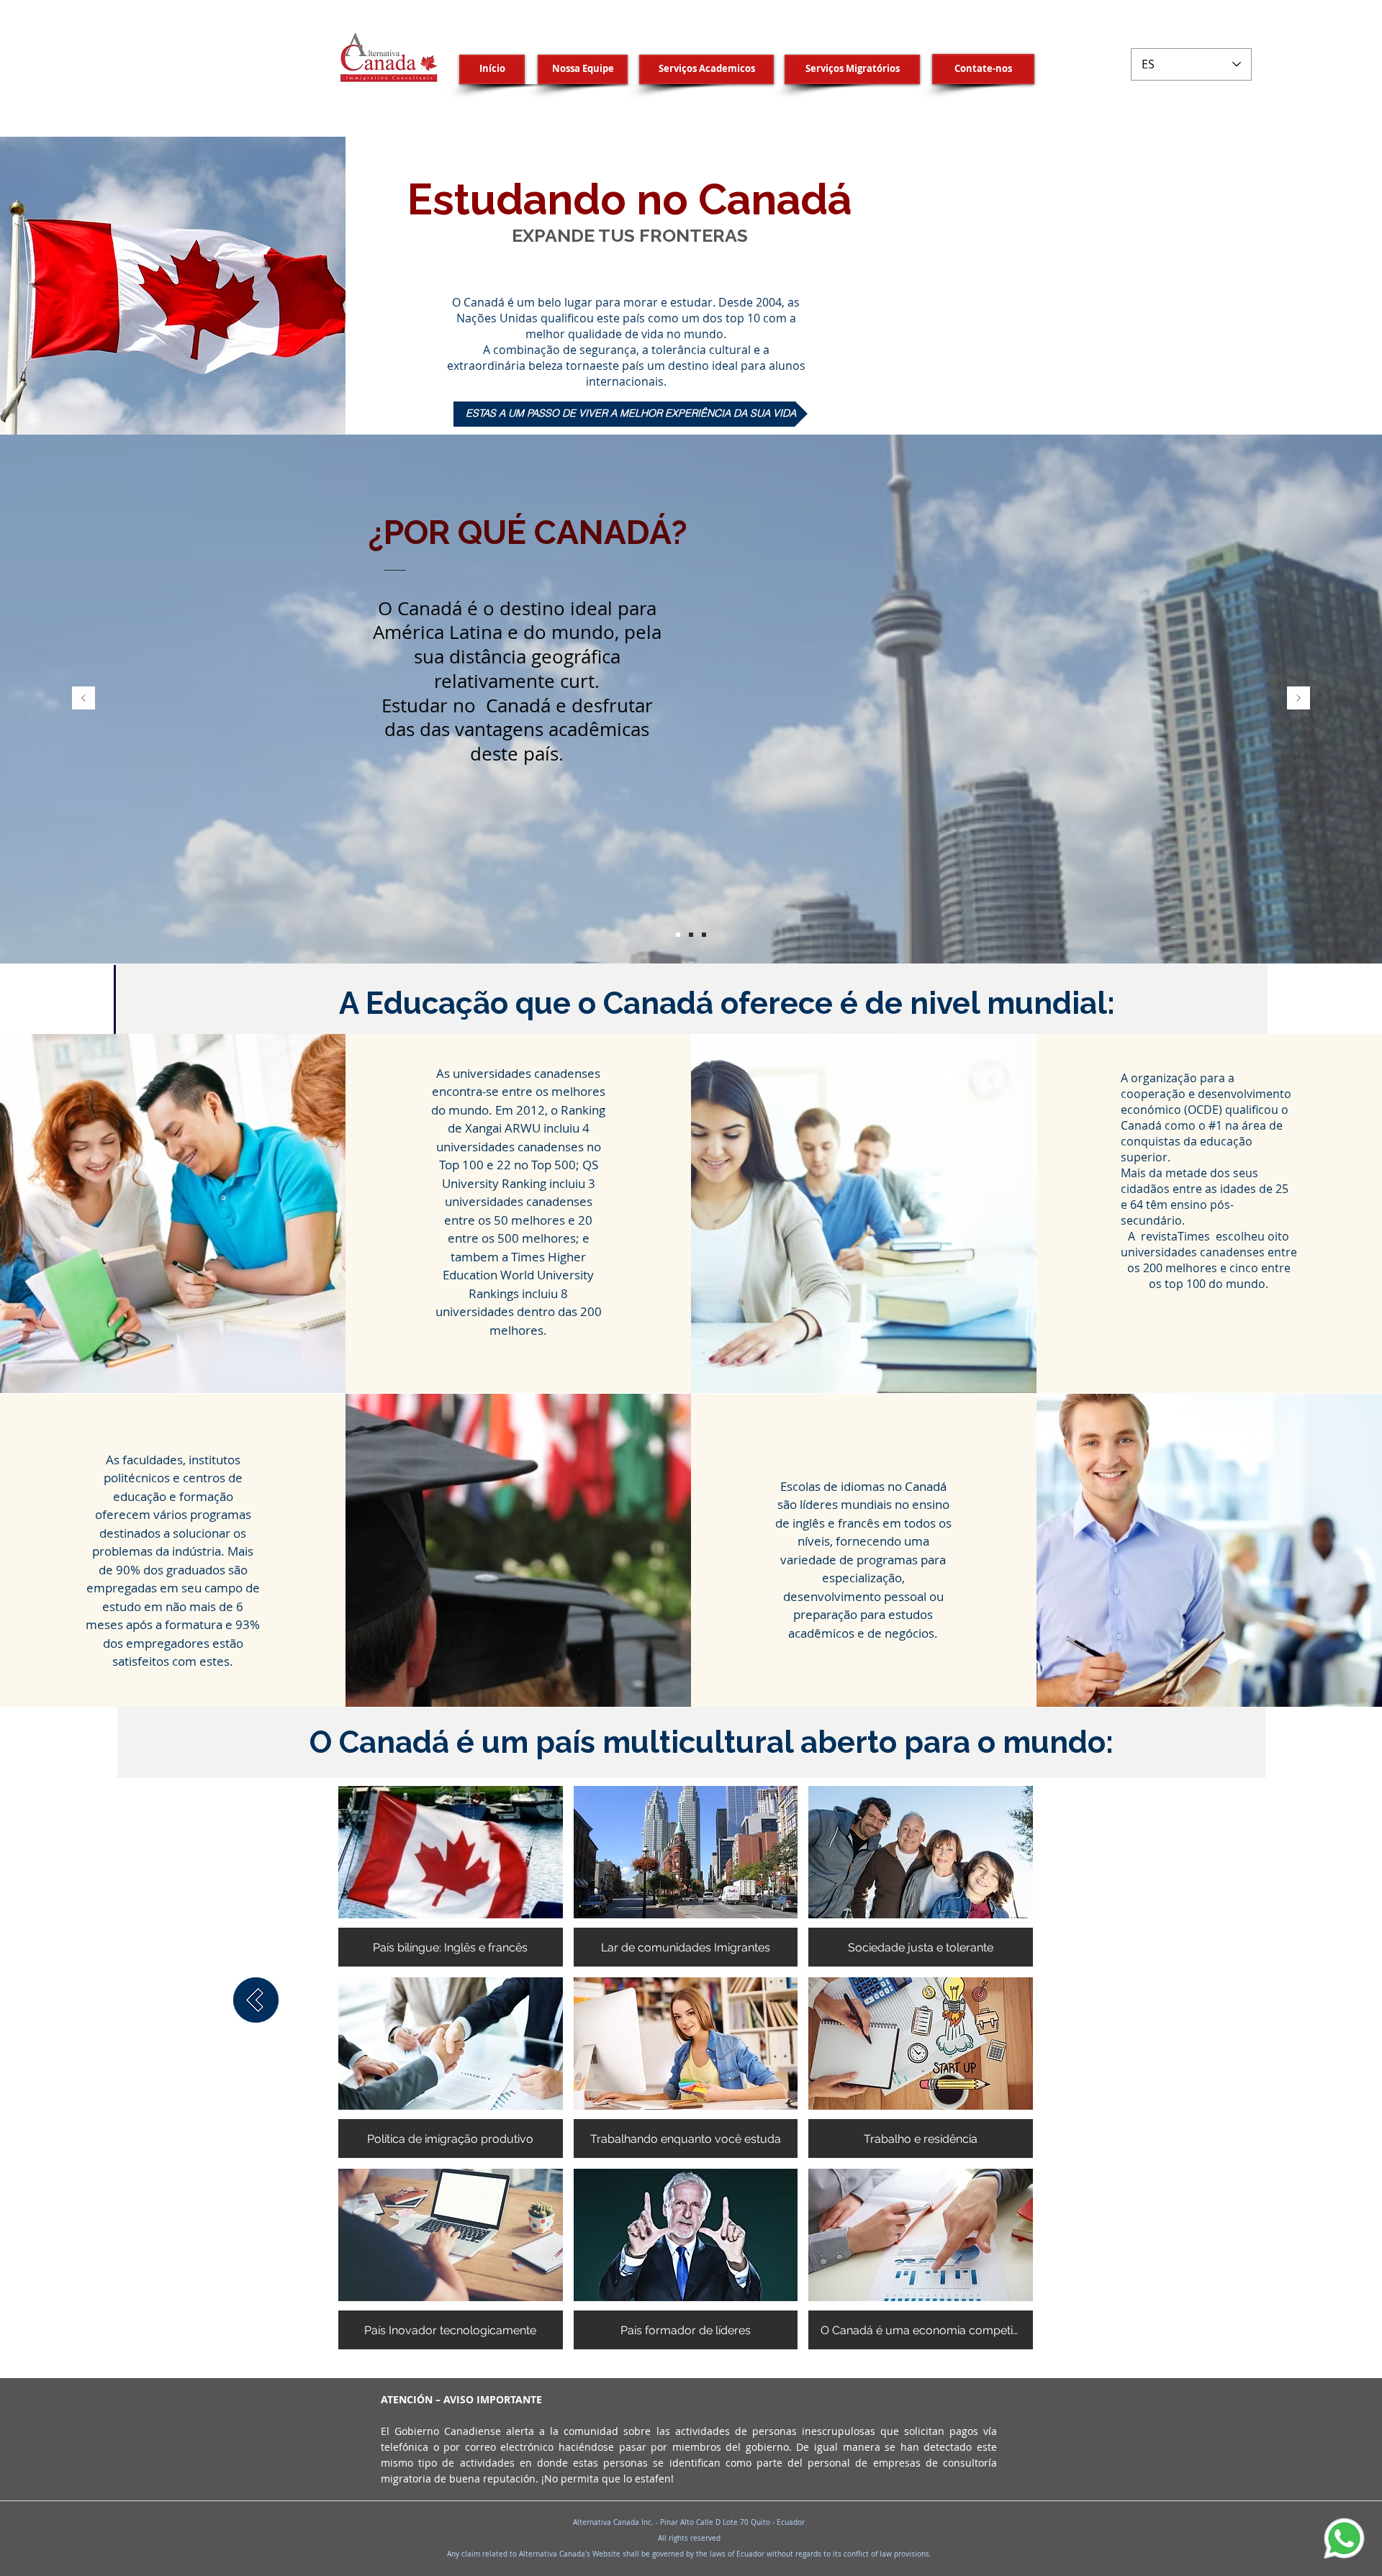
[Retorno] (256, 2000)
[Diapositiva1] (678, 935)
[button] (451, 1876)
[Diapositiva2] (691, 935)
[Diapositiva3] (704, 935)
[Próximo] (1299, 699)
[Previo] (83, 699)
